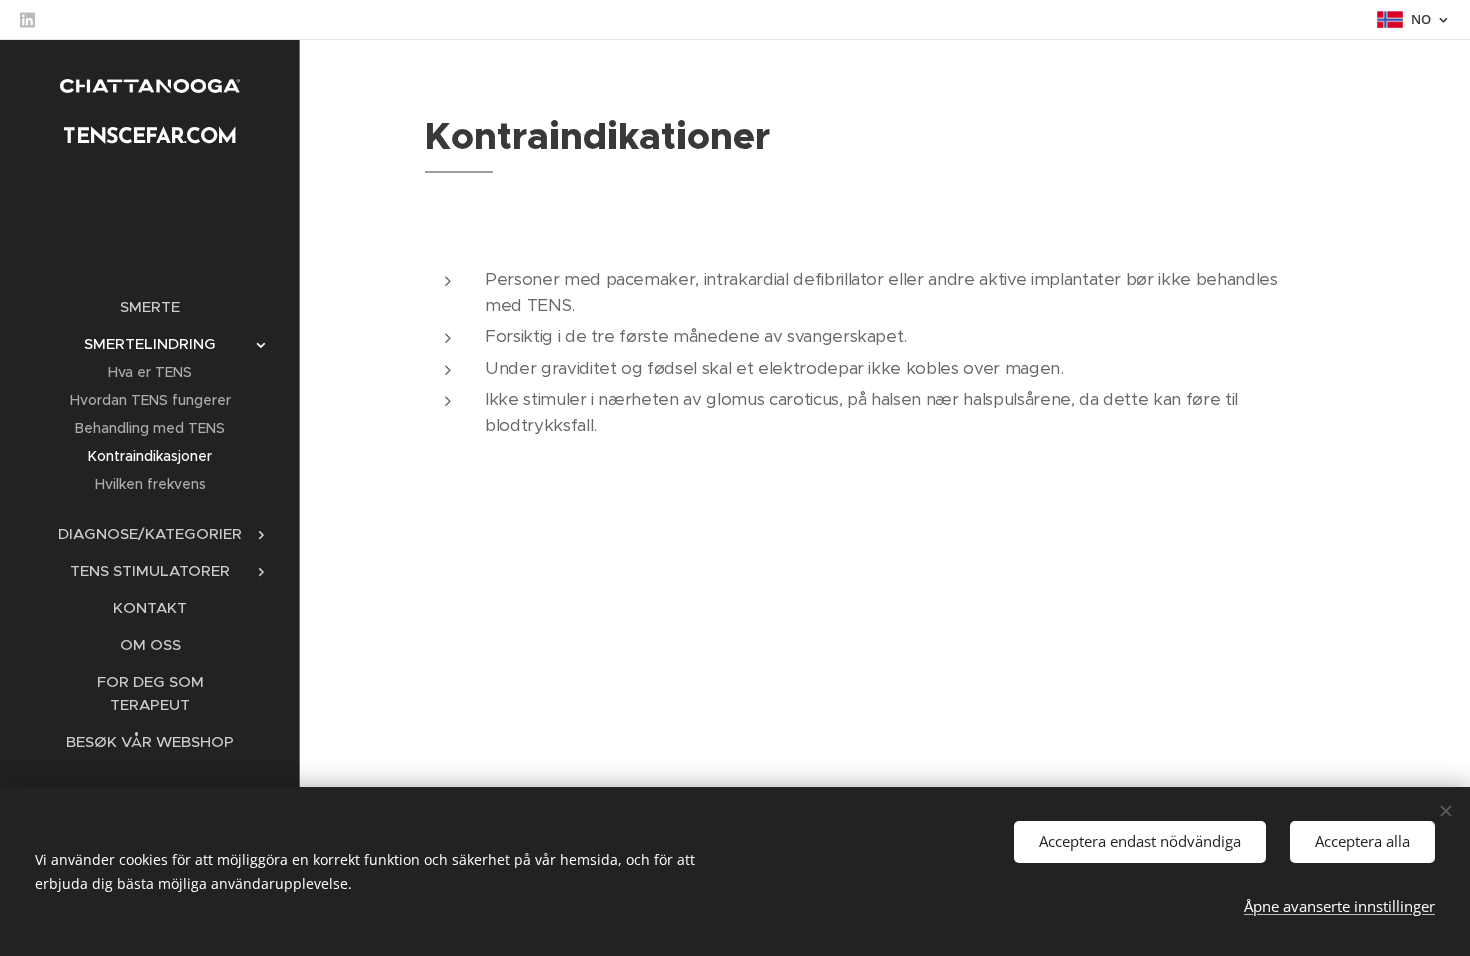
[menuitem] (150, 306)
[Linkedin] (27, 20)
